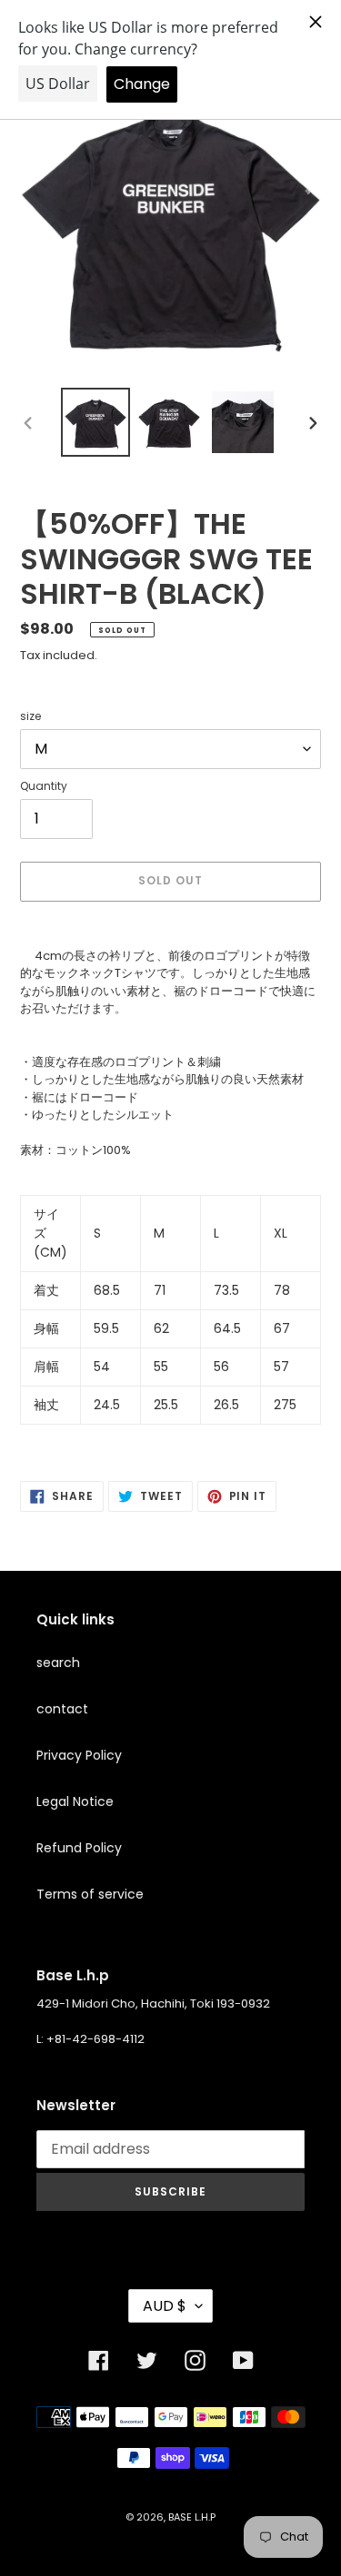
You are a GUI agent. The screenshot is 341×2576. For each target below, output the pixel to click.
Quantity (44, 786)
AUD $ (165, 2306)
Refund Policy (79, 1848)
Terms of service (90, 1894)
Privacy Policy (79, 1755)
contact (62, 1709)
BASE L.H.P (192, 2517)
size (30, 716)
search (58, 1663)
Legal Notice (75, 1801)
